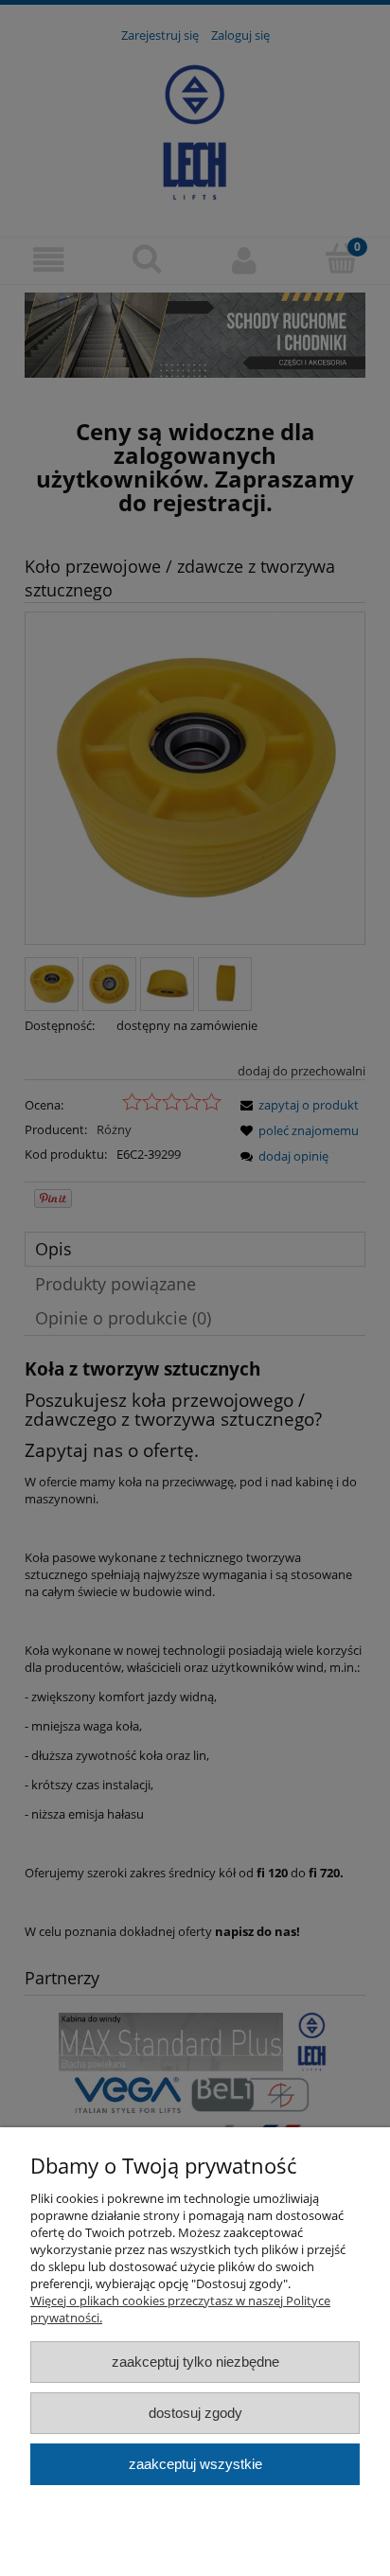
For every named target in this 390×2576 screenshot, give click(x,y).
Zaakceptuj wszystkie (195, 2464)
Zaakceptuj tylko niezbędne (195, 2362)
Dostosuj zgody (195, 2413)
